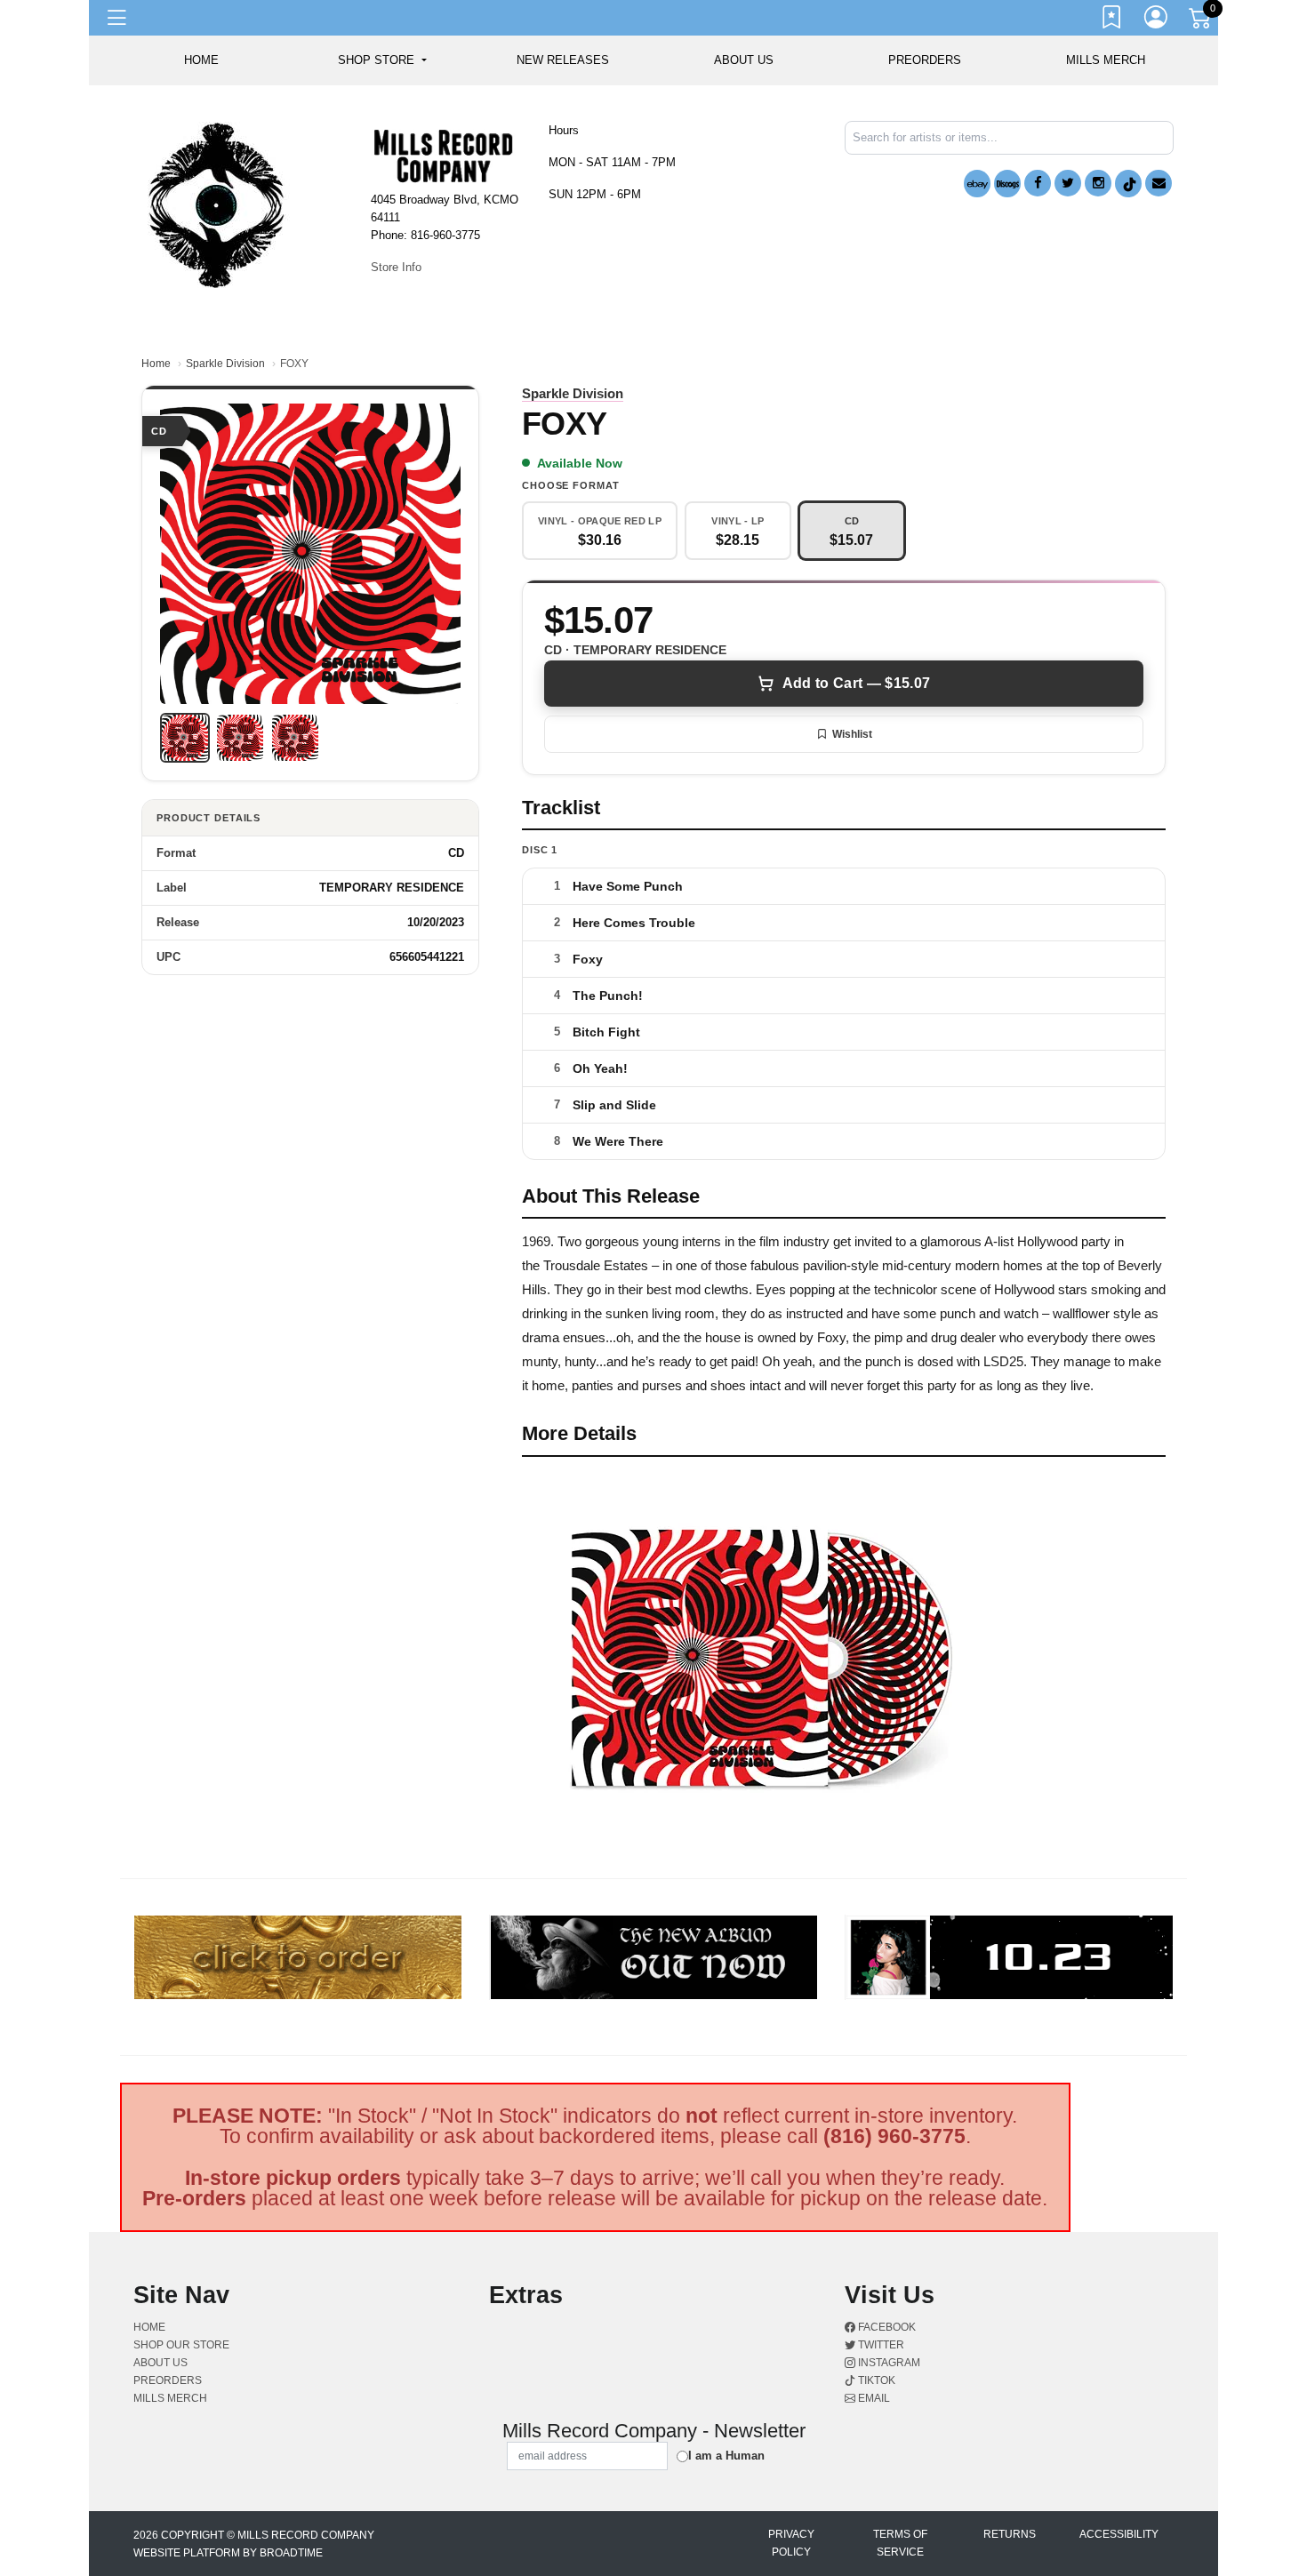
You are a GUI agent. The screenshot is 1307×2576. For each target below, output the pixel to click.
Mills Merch (1106, 60)
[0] (1201, 21)
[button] (382, 60)
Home (156, 364)
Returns (1010, 2534)
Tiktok (875, 2380)
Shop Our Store (181, 2345)
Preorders (925, 60)
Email (873, 2398)
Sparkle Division (225, 364)
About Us (744, 60)
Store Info (396, 267)
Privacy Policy (791, 2543)
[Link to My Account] (1157, 20)
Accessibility (1119, 2534)
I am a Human (726, 2456)
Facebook (886, 2327)
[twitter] (1068, 183)
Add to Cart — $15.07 (856, 683)
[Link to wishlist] (1112, 20)
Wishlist (852, 734)
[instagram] (1098, 183)
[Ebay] (977, 184)
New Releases (563, 60)
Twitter (880, 2345)
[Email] (1159, 183)
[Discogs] (1007, 184)
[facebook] (1038, 183)
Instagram (888, 2363)
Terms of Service (900, 2543)
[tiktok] (1128, 184)
